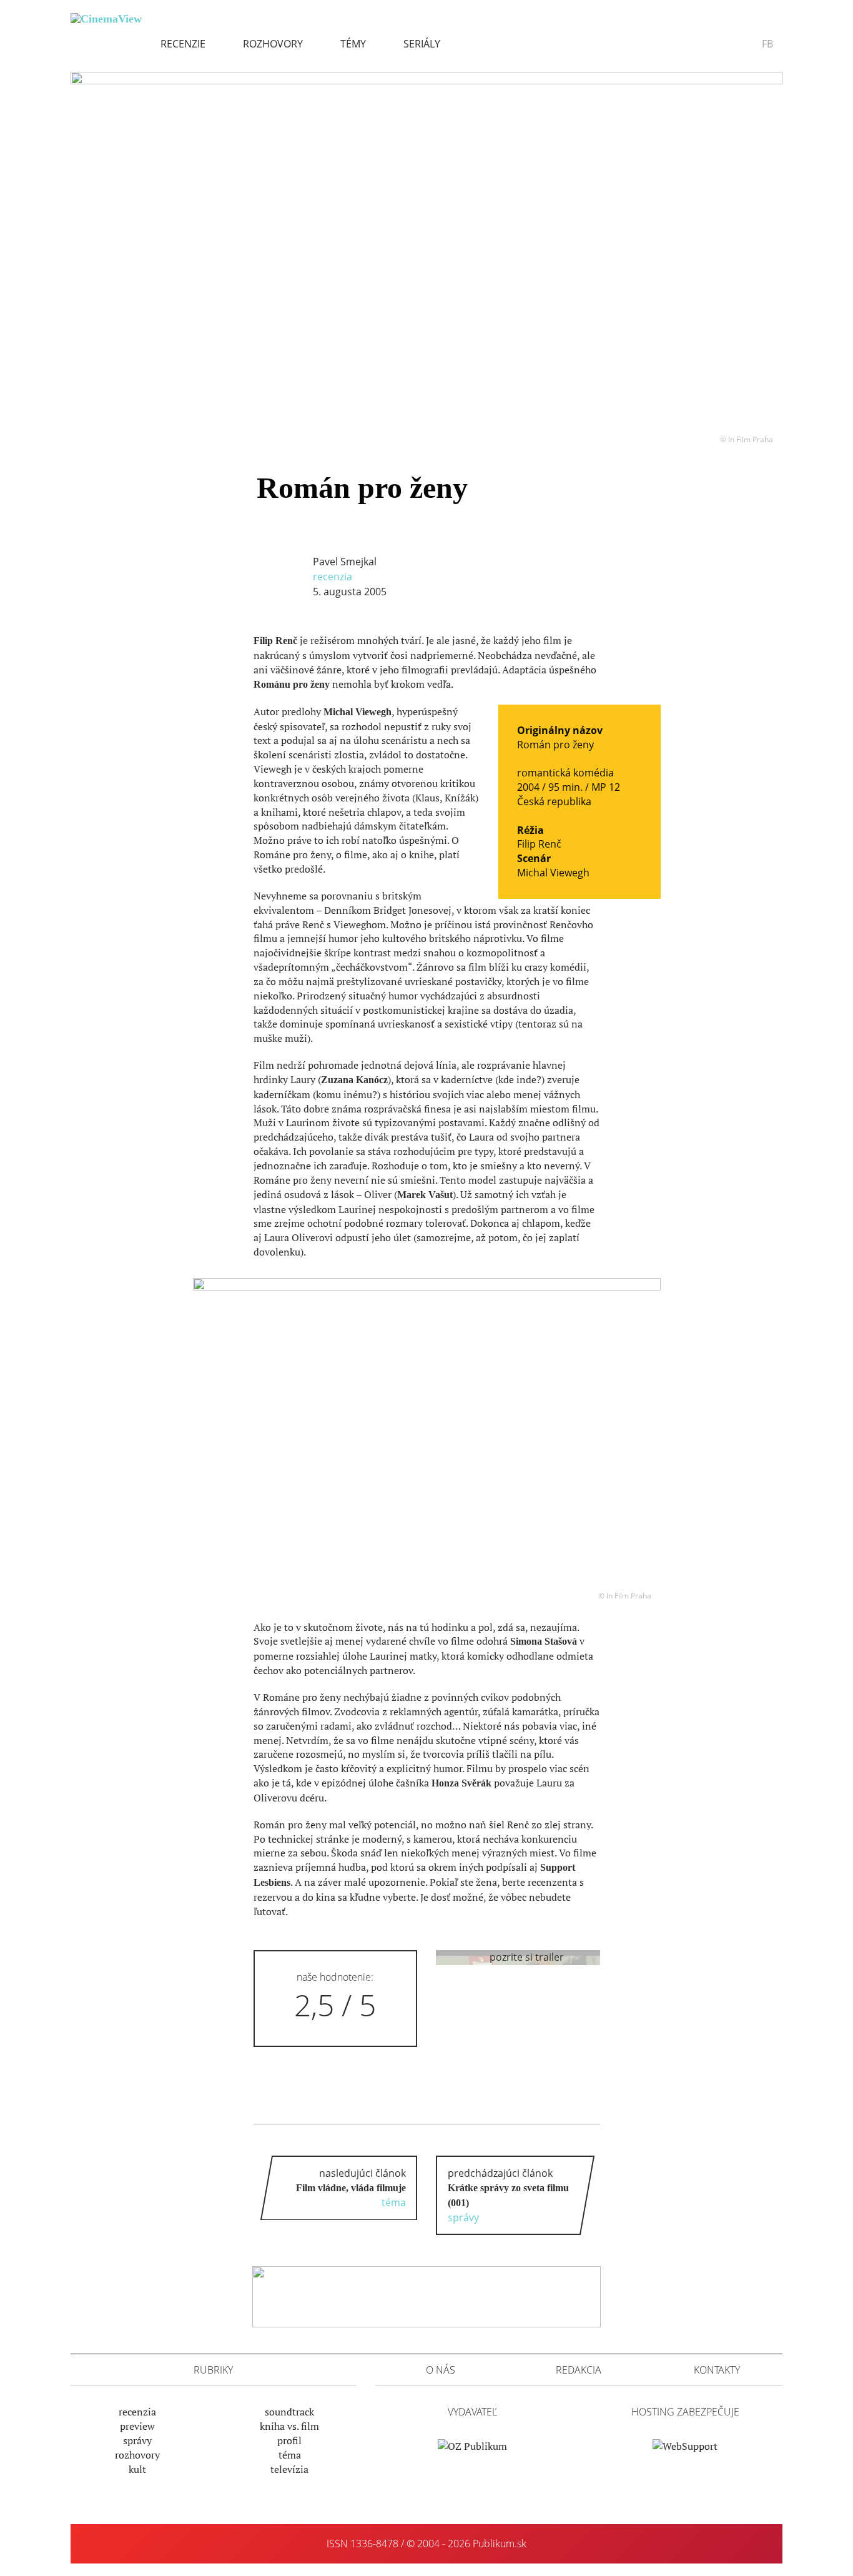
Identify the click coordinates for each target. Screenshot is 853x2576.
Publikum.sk (500, 2544)
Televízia (289, 2469)
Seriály (422, 44)
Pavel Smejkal (345, 562)
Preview (137, 2426)
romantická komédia (565, 773)
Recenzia (333, 577)
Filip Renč (539, 844)
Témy (353, 44)
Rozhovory (273, 44)
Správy (137, 2440)
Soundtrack (289, 2412)
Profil (289, 2440)
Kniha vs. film (289, 2426)
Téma (290, 2455)
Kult (137, 2469)
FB (767, 44)
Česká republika (554, 801)
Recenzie (183, 44)
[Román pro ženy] (426, 249)
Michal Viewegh (553, 873)
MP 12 (606, 787)
